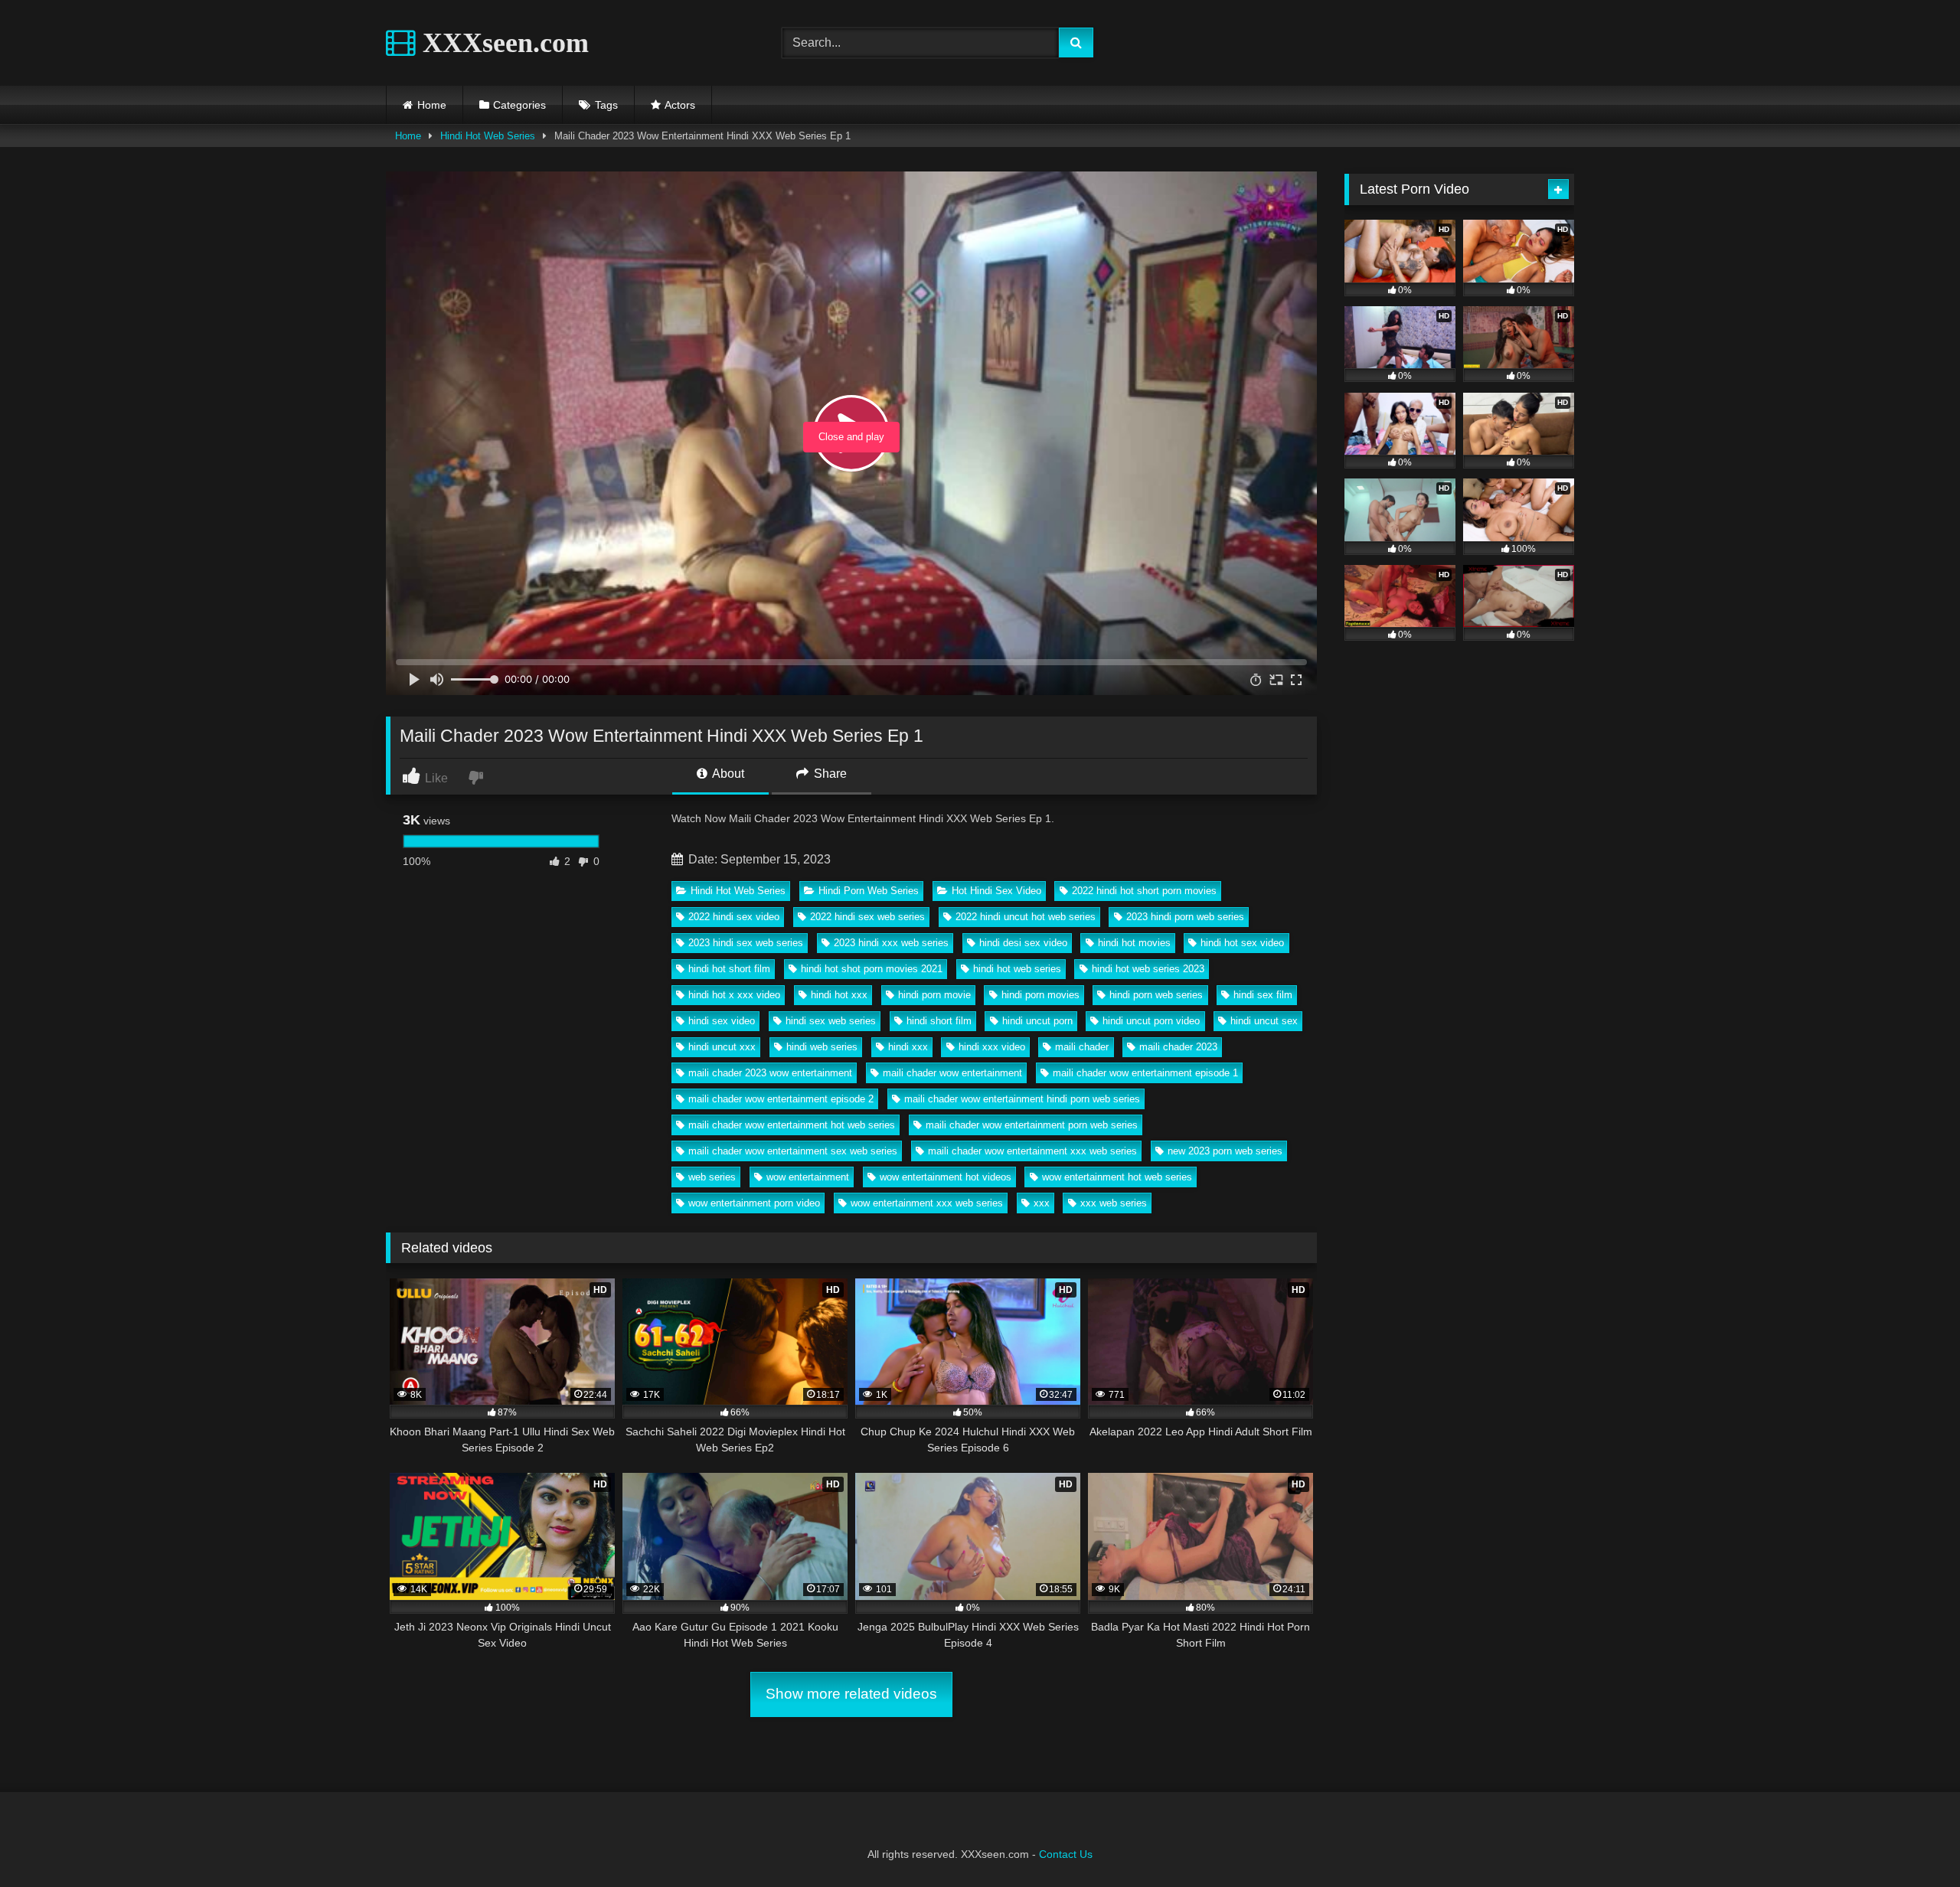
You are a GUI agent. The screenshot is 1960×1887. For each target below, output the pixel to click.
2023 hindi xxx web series (891, 943)
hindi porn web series (1156, 995)
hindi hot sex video (1242, 943)
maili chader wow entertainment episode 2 (781, 1099)
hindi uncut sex (1264, 1021)
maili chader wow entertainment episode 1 (1145, 1073)
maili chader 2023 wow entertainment (770, 1073)
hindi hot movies (1134, 943)
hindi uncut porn (1037, 1021)
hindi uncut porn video (1151, 1021)
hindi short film (939, 1021)
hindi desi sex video (1023, 943)
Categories (519, 105)
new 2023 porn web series (1225, 1151)
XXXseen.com (502, 43)
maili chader (1082, 1047)
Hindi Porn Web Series (869, 891)
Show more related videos (851, 1694)
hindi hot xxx (839, 995)
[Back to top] (1913, 1841)
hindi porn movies (1040, 995)
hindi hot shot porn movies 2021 (872, 969)
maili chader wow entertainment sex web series (793, 1151)
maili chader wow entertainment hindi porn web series (1022, 1099)
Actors (680, 105)
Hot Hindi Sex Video (996, 891)
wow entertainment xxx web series (927, 1203)
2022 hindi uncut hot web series (1026, 917)
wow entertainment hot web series (1117, 1177)
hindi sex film (1263, 995)
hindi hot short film (729, 969)
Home (432, 105)
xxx (1042, 1203)
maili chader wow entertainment (952, 1073)
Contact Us (1066, 1854)
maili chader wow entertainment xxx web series (1032, 1151)
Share (829, 774)
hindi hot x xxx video (734, 995)
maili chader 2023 (1178, 1047)
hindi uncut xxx (722, 1047)
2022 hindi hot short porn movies (1144, 891)
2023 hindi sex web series (746, 943)
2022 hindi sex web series (867, 917)
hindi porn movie (934, 995)
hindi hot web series (1017, 969)
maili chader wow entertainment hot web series (792, 1125)
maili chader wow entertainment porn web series (1032, 1125)
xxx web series (1114, 1203)
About (727, 774)
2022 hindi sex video (734, 917)
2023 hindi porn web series (1185, 917)
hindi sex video (722, 1021)
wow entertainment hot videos (946, 1177)
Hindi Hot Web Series (488, 136)
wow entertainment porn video (754, 1203)
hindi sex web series (831, 1021)
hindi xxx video (992, 1047)
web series (712, 1177)
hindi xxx (908, 1047)
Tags (606, 105)
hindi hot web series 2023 (1148, 969)
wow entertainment (808, 1177)
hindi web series (822, 1047)
